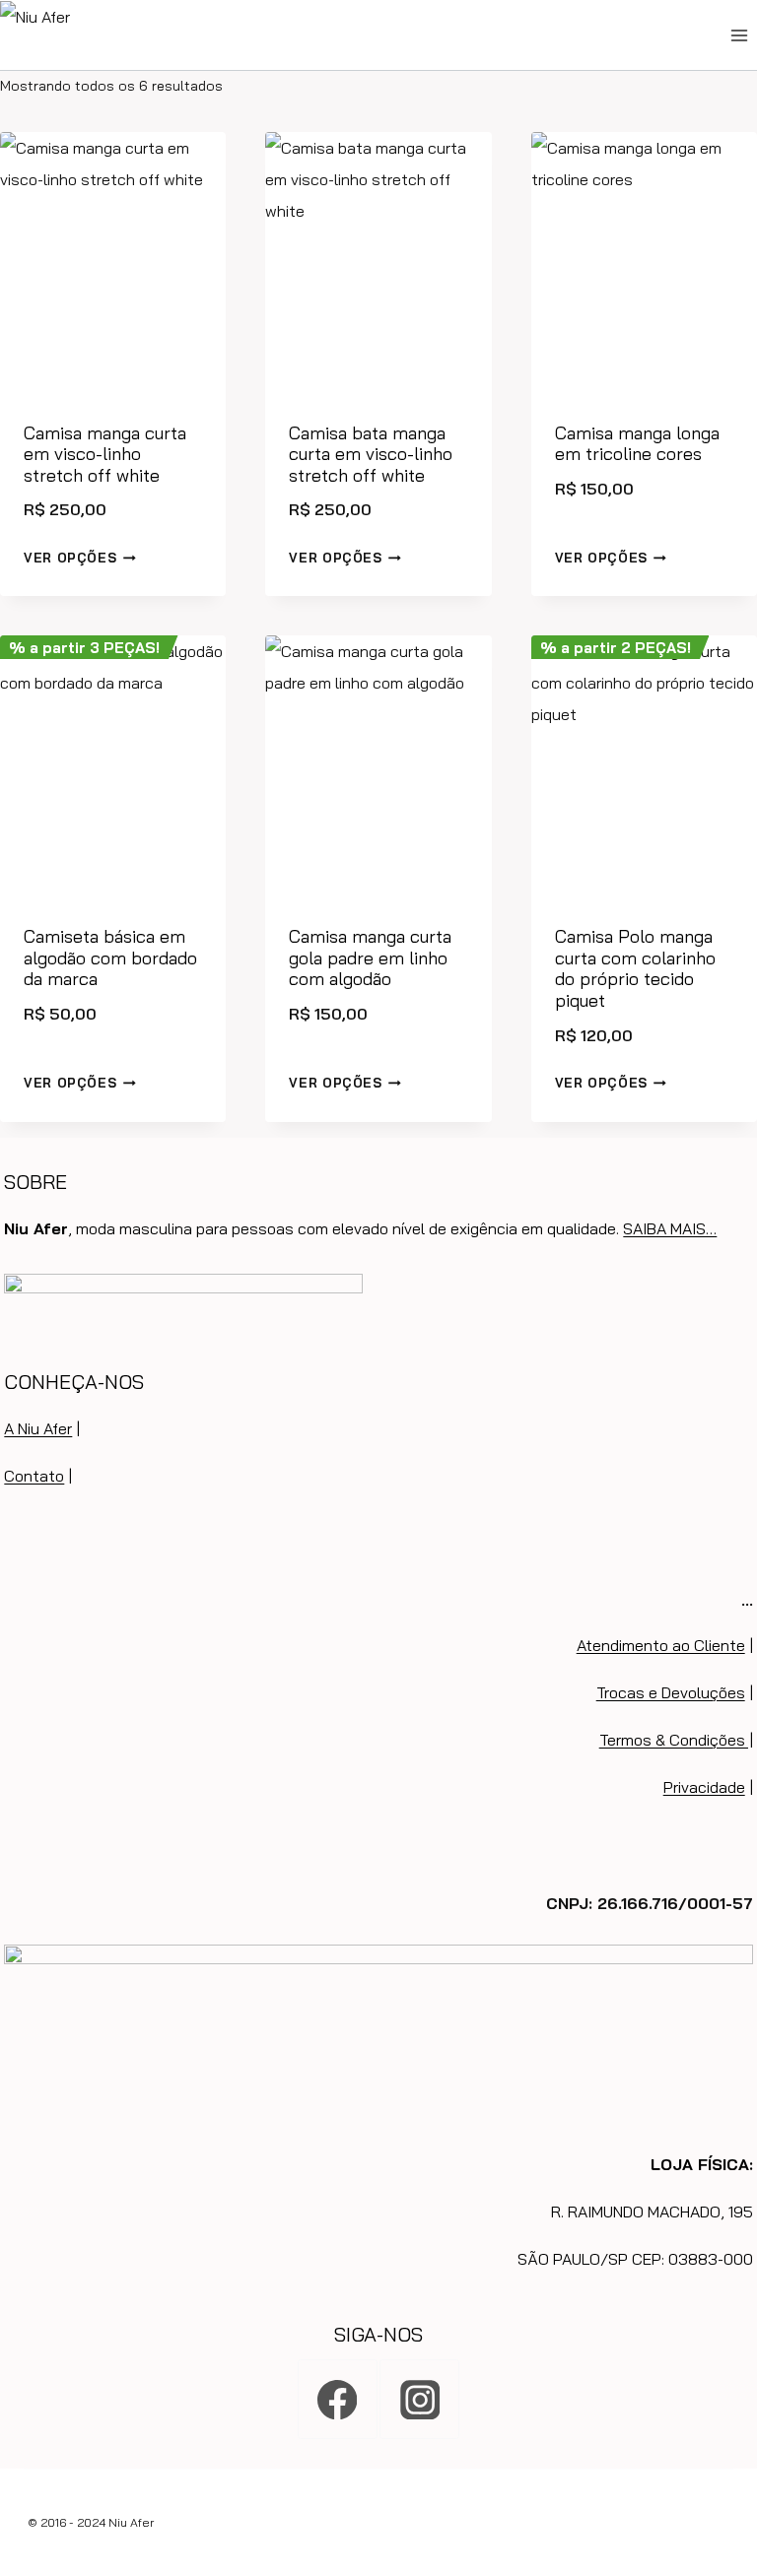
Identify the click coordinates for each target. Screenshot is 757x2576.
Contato (34, 1476)
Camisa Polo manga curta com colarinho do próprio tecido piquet (635, 968)
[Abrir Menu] (739, 35)
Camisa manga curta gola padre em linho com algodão (370, 958)
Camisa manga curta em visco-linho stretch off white (105, 454)
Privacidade (704, 1787)
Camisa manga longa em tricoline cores (637, 444)
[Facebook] (338, 2399)
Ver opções (70, 558)
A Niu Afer (38, 1428)
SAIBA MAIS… (670, 1228)
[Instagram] (419, 2399)
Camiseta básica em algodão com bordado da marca (110, 958)
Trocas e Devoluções (671, 1692)
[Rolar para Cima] (738, 2485)
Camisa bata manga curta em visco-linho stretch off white (371, 454)
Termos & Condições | (676, 1740)
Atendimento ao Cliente (661, 1645)
